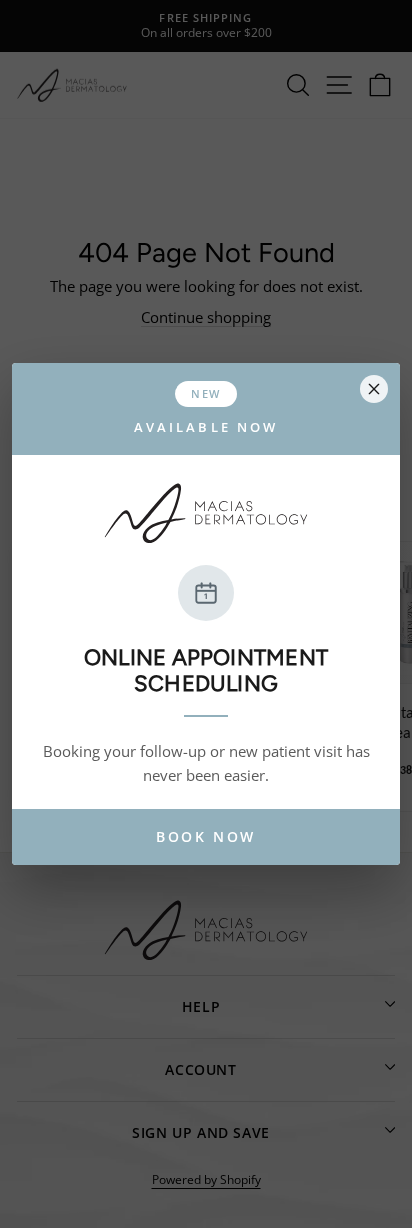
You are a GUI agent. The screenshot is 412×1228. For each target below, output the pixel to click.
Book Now (205, 836)
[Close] (374, 389)
